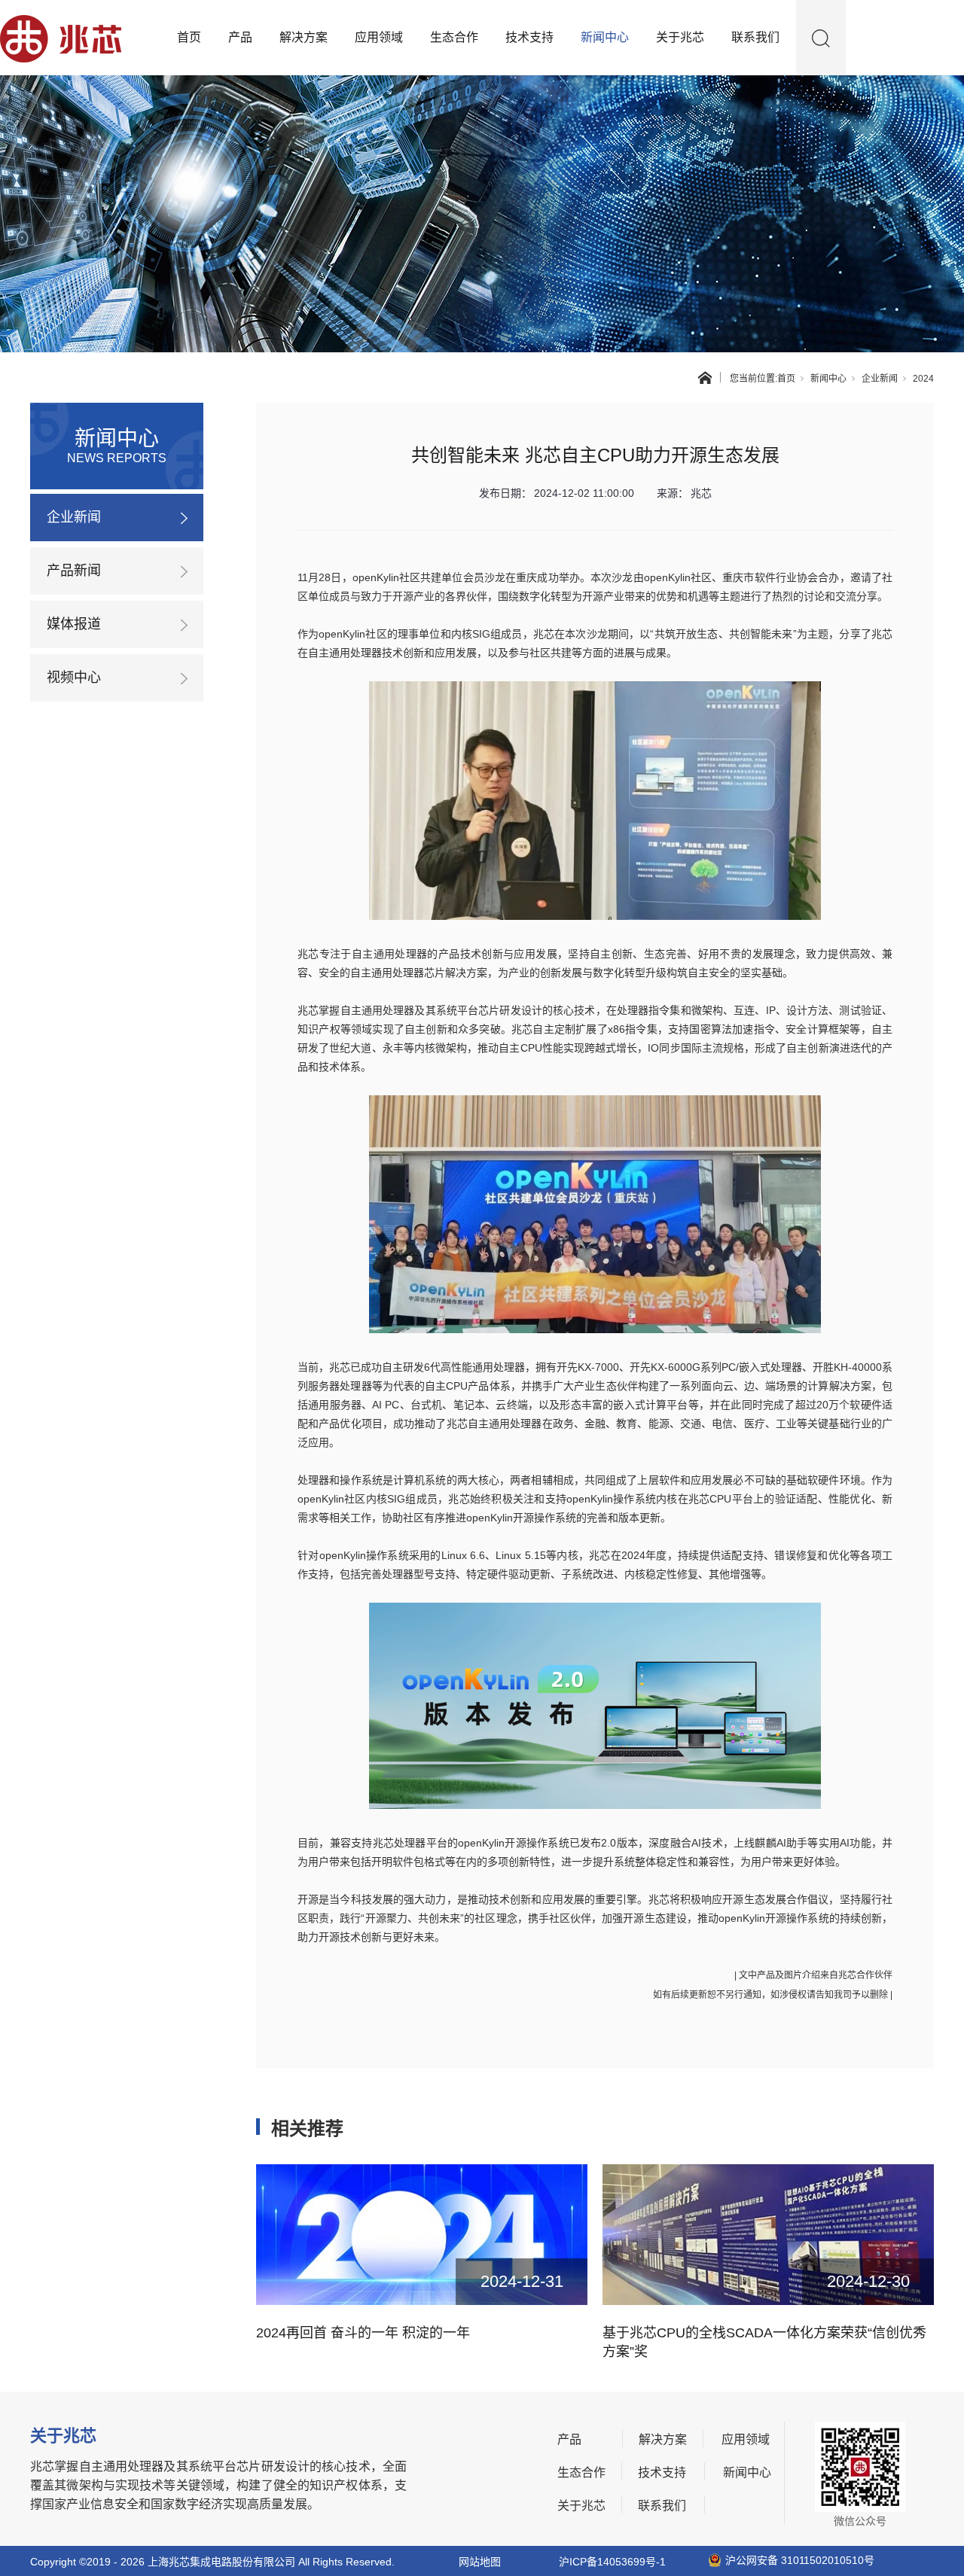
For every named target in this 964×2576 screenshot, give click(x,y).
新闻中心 (605, 37)
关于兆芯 (680, 37)
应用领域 (379, 37)
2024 (923, 379)
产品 (240, 37)
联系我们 (755, 37)
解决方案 (304, 37)
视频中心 (74, 677)
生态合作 (454, 37)
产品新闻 (74, 571)
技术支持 (529, 37)
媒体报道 (74, 624)
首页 (189, 37)
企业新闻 (880, 379)
